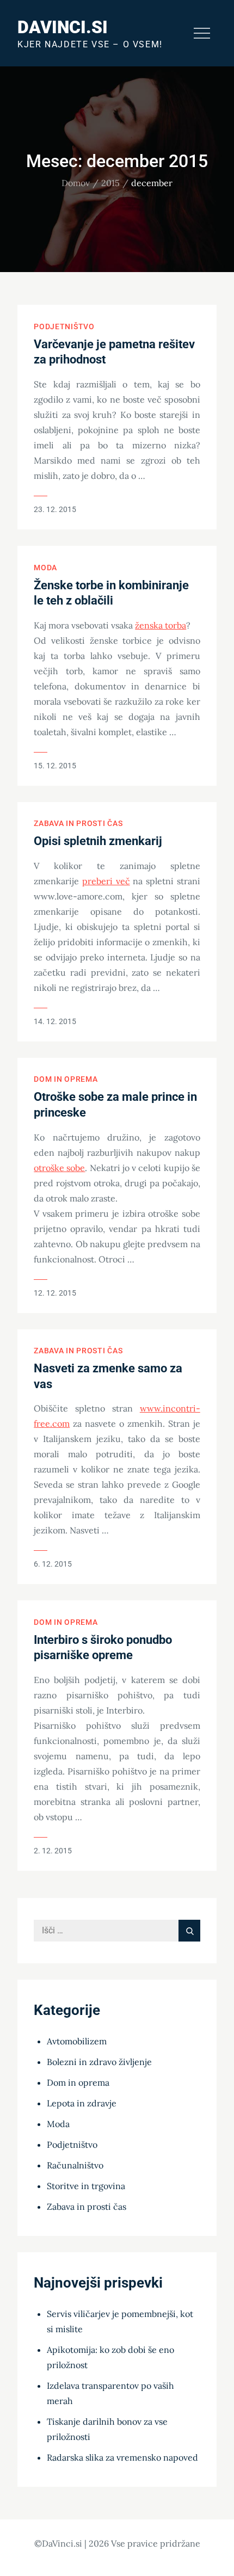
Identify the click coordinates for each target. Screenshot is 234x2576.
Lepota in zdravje (82, 2103)
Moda (45, 568)
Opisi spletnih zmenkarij (98, 841)
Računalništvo (75, 2165)
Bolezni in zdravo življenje (99, 2062)
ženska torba (161, 625)
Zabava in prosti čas (78, 823)
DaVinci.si (63, 27)
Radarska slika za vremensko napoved (122, 2457)
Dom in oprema (66, 1079)
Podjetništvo (64, 326)
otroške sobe (59, 1168)
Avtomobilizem (77, 2041)
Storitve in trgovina (86, 2186)
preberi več (106, 881)
